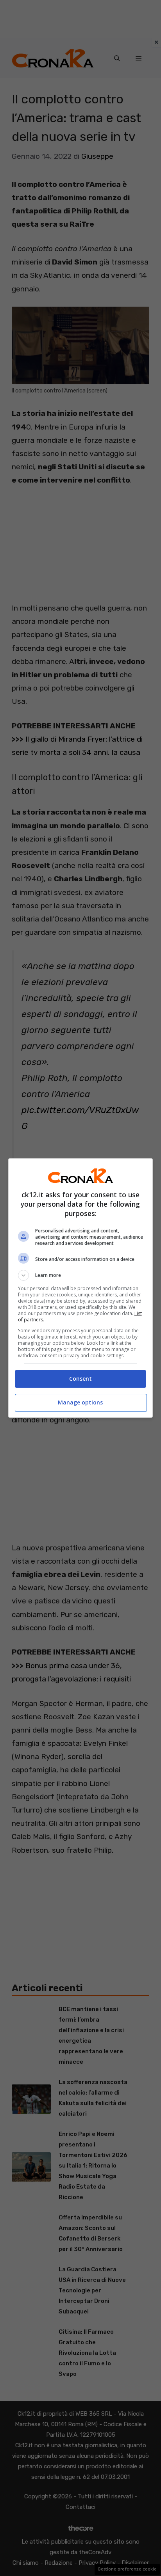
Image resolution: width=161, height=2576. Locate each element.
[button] (81, 1275)
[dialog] (81, 1288)
